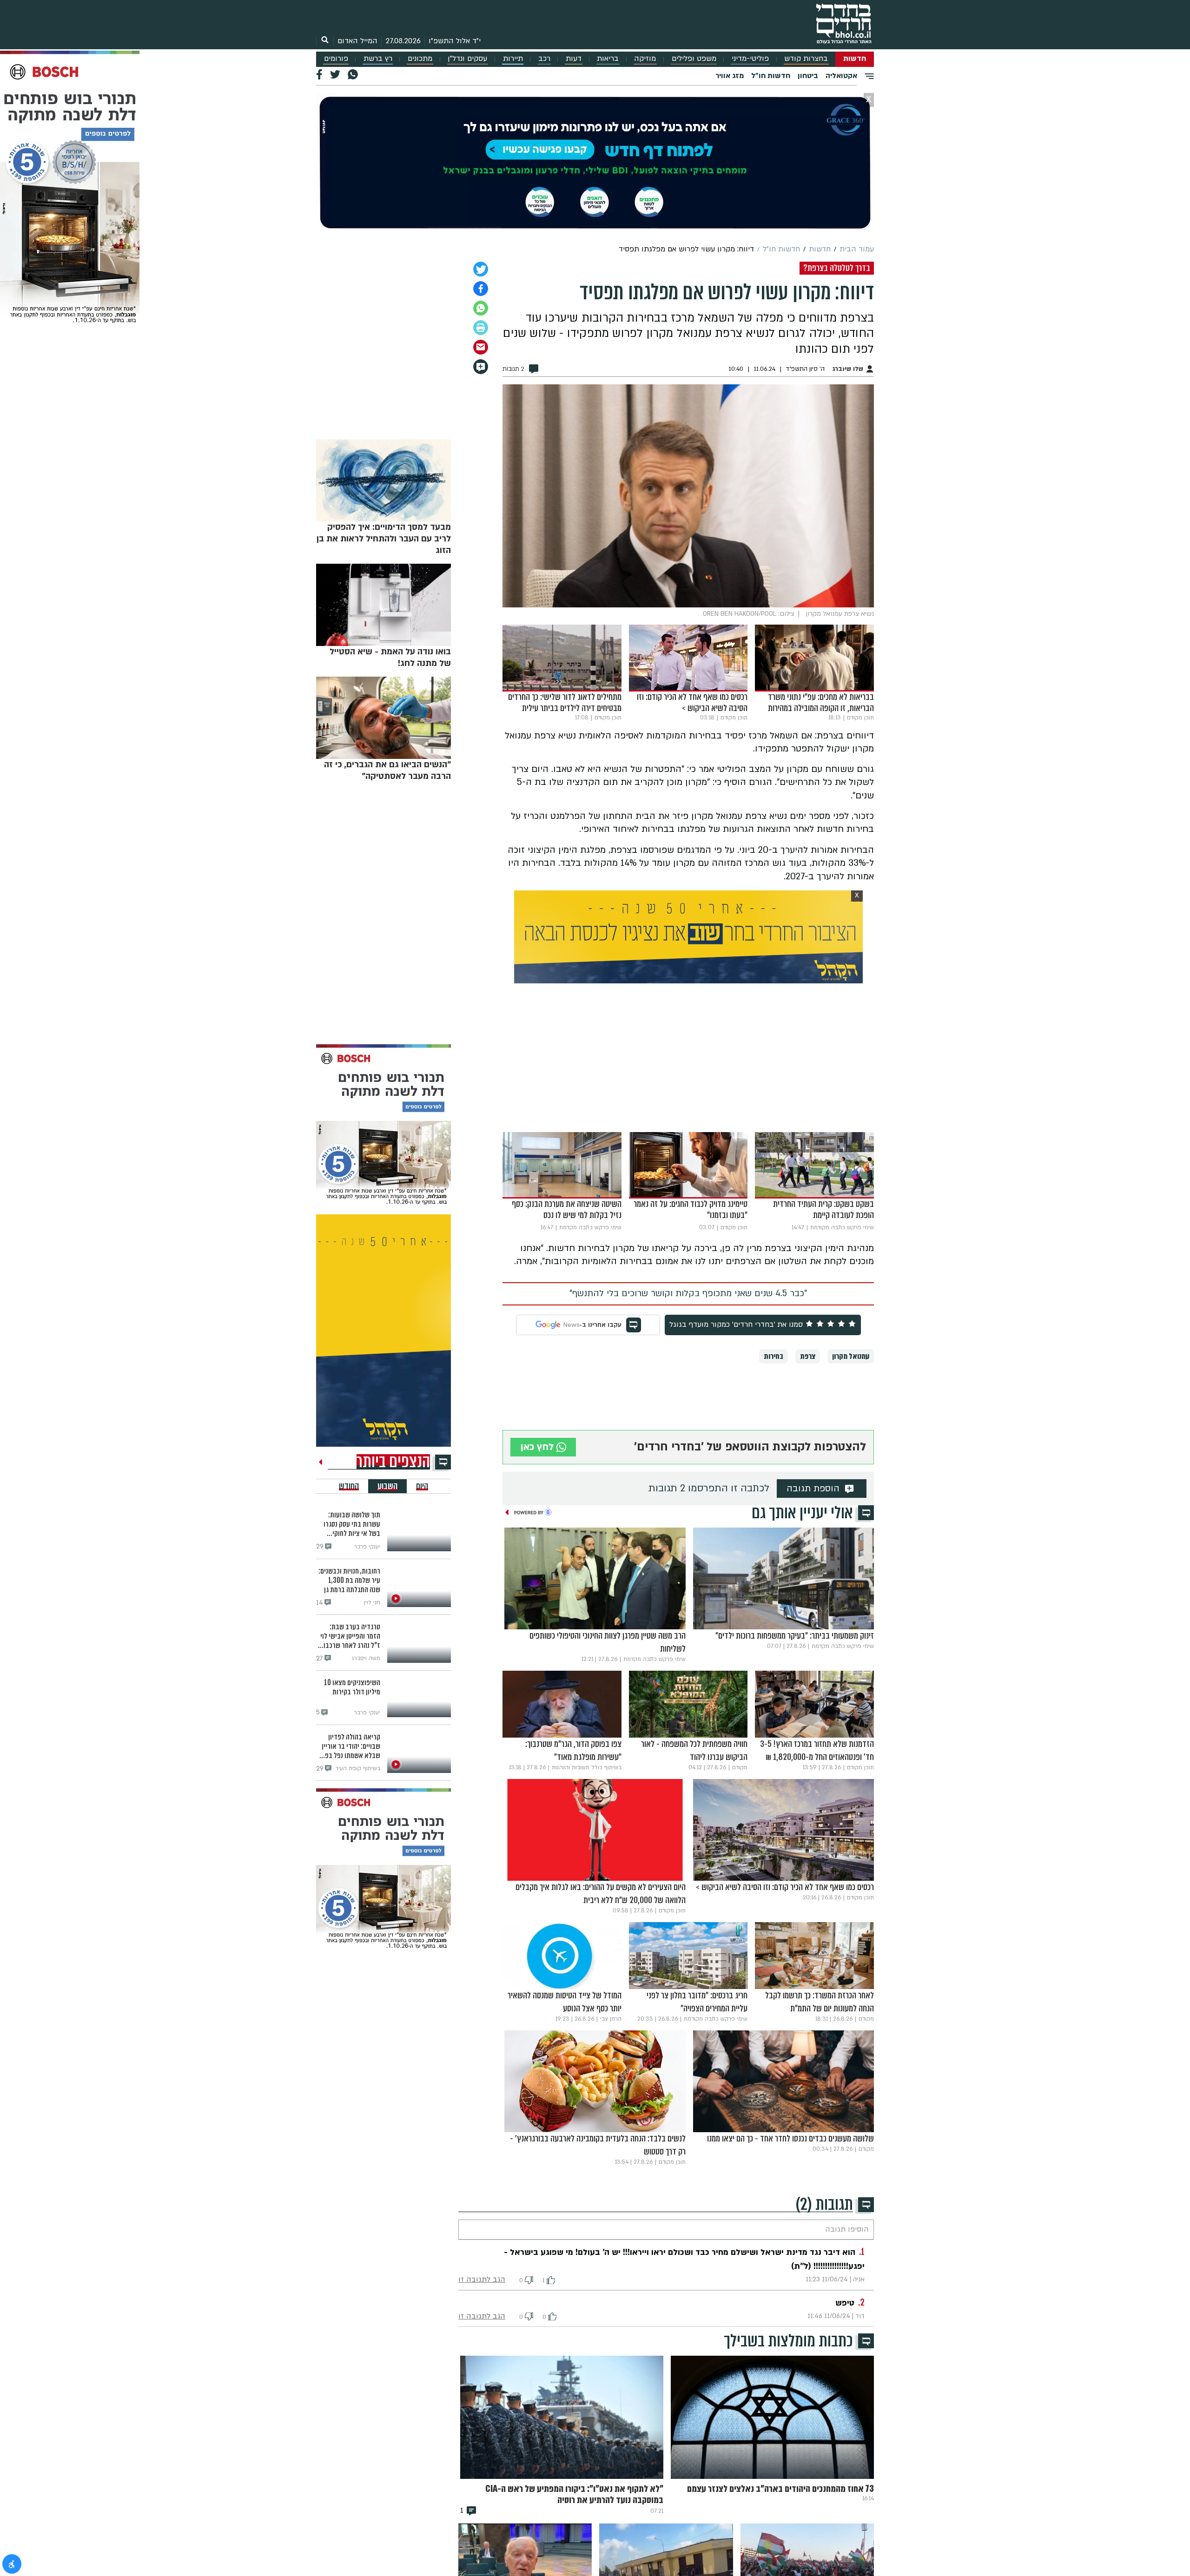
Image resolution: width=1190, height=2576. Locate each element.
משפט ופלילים (694, 59)
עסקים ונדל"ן (467, 59)
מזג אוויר (730, 76)
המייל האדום (357, 41)
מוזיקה (645, 59)
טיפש (845, 2303)
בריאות (608, 59)
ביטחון (808, 76)
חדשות (855, 59)
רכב (544, 59)
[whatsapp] (481, 308)
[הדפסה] (481, 328)
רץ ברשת (378, 59)
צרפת (808, 1356)
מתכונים (420, 59)
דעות (574, 59)
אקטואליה (841, 76)
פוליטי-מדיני (750, 59)
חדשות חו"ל (771, 76)
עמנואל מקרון (851, 1356)
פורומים (336, 59)
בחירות (773, 1356)
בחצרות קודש (806, 59)
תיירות (513, 59)
